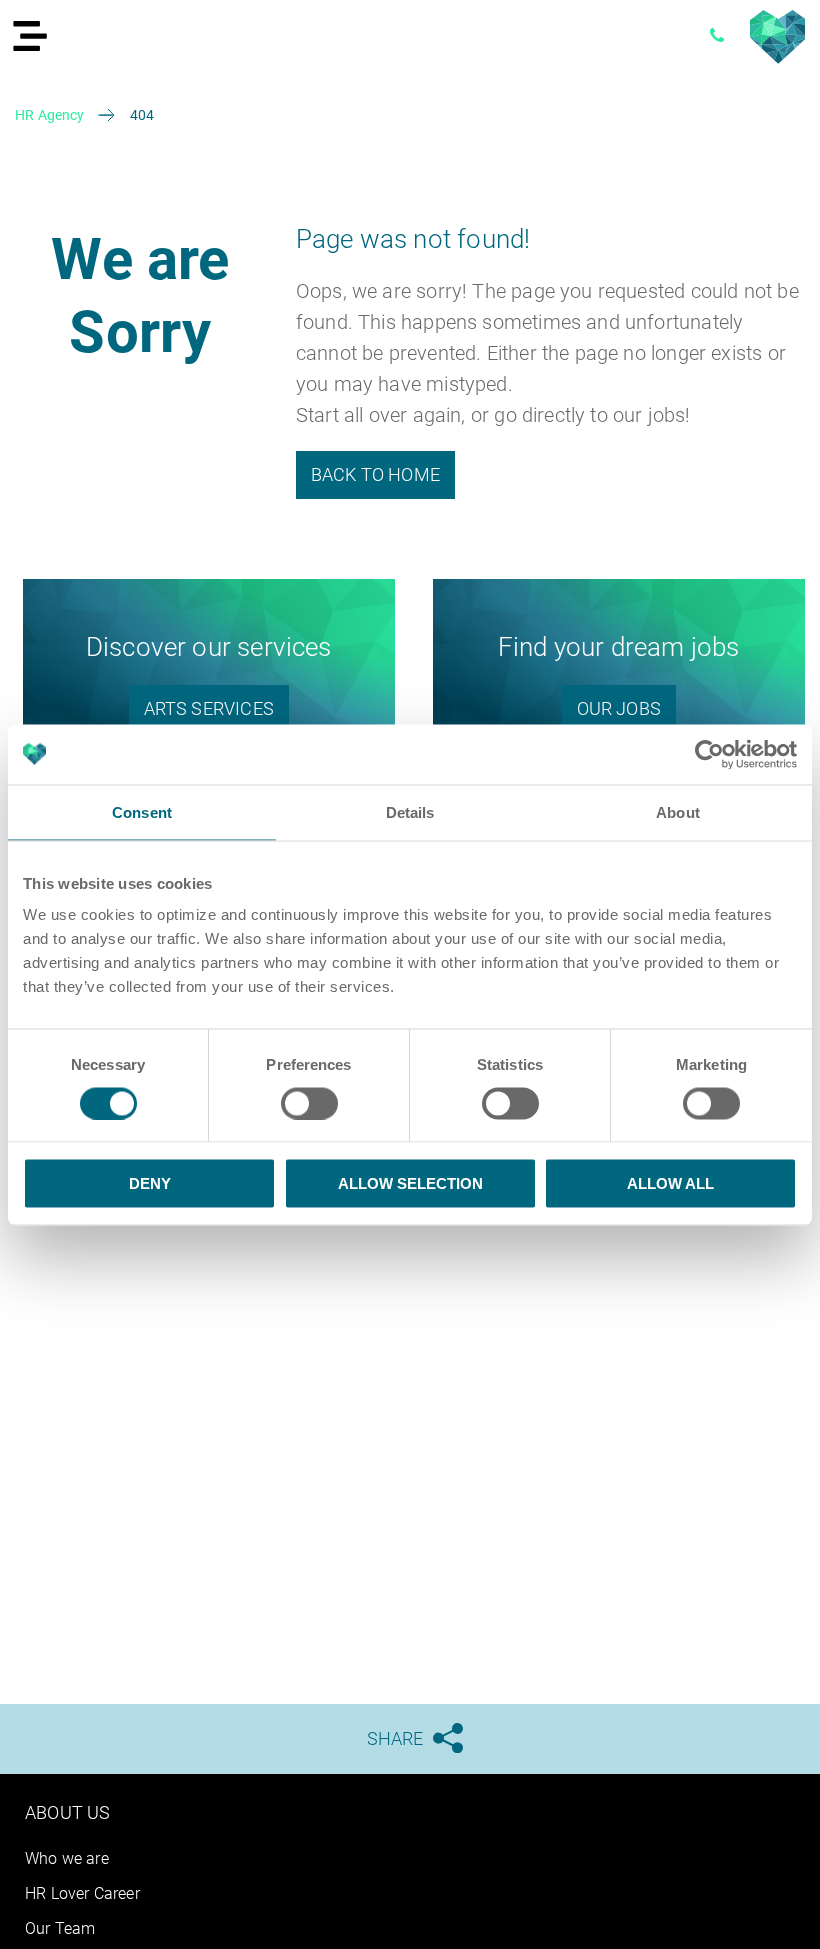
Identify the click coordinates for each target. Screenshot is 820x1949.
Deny (150, 1183)
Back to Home (375, 474)
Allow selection (410, 1183)
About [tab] (678, 811)
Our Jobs (619, 708)
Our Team (60, 1928)
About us (67, 1812)
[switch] (309, 1103)
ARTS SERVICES (209, 708)
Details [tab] (410, 811)
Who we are (67, 1858)
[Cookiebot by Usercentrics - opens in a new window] (709, 754)
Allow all (670, 1183)
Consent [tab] (142, 811)
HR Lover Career (82, 1893)
